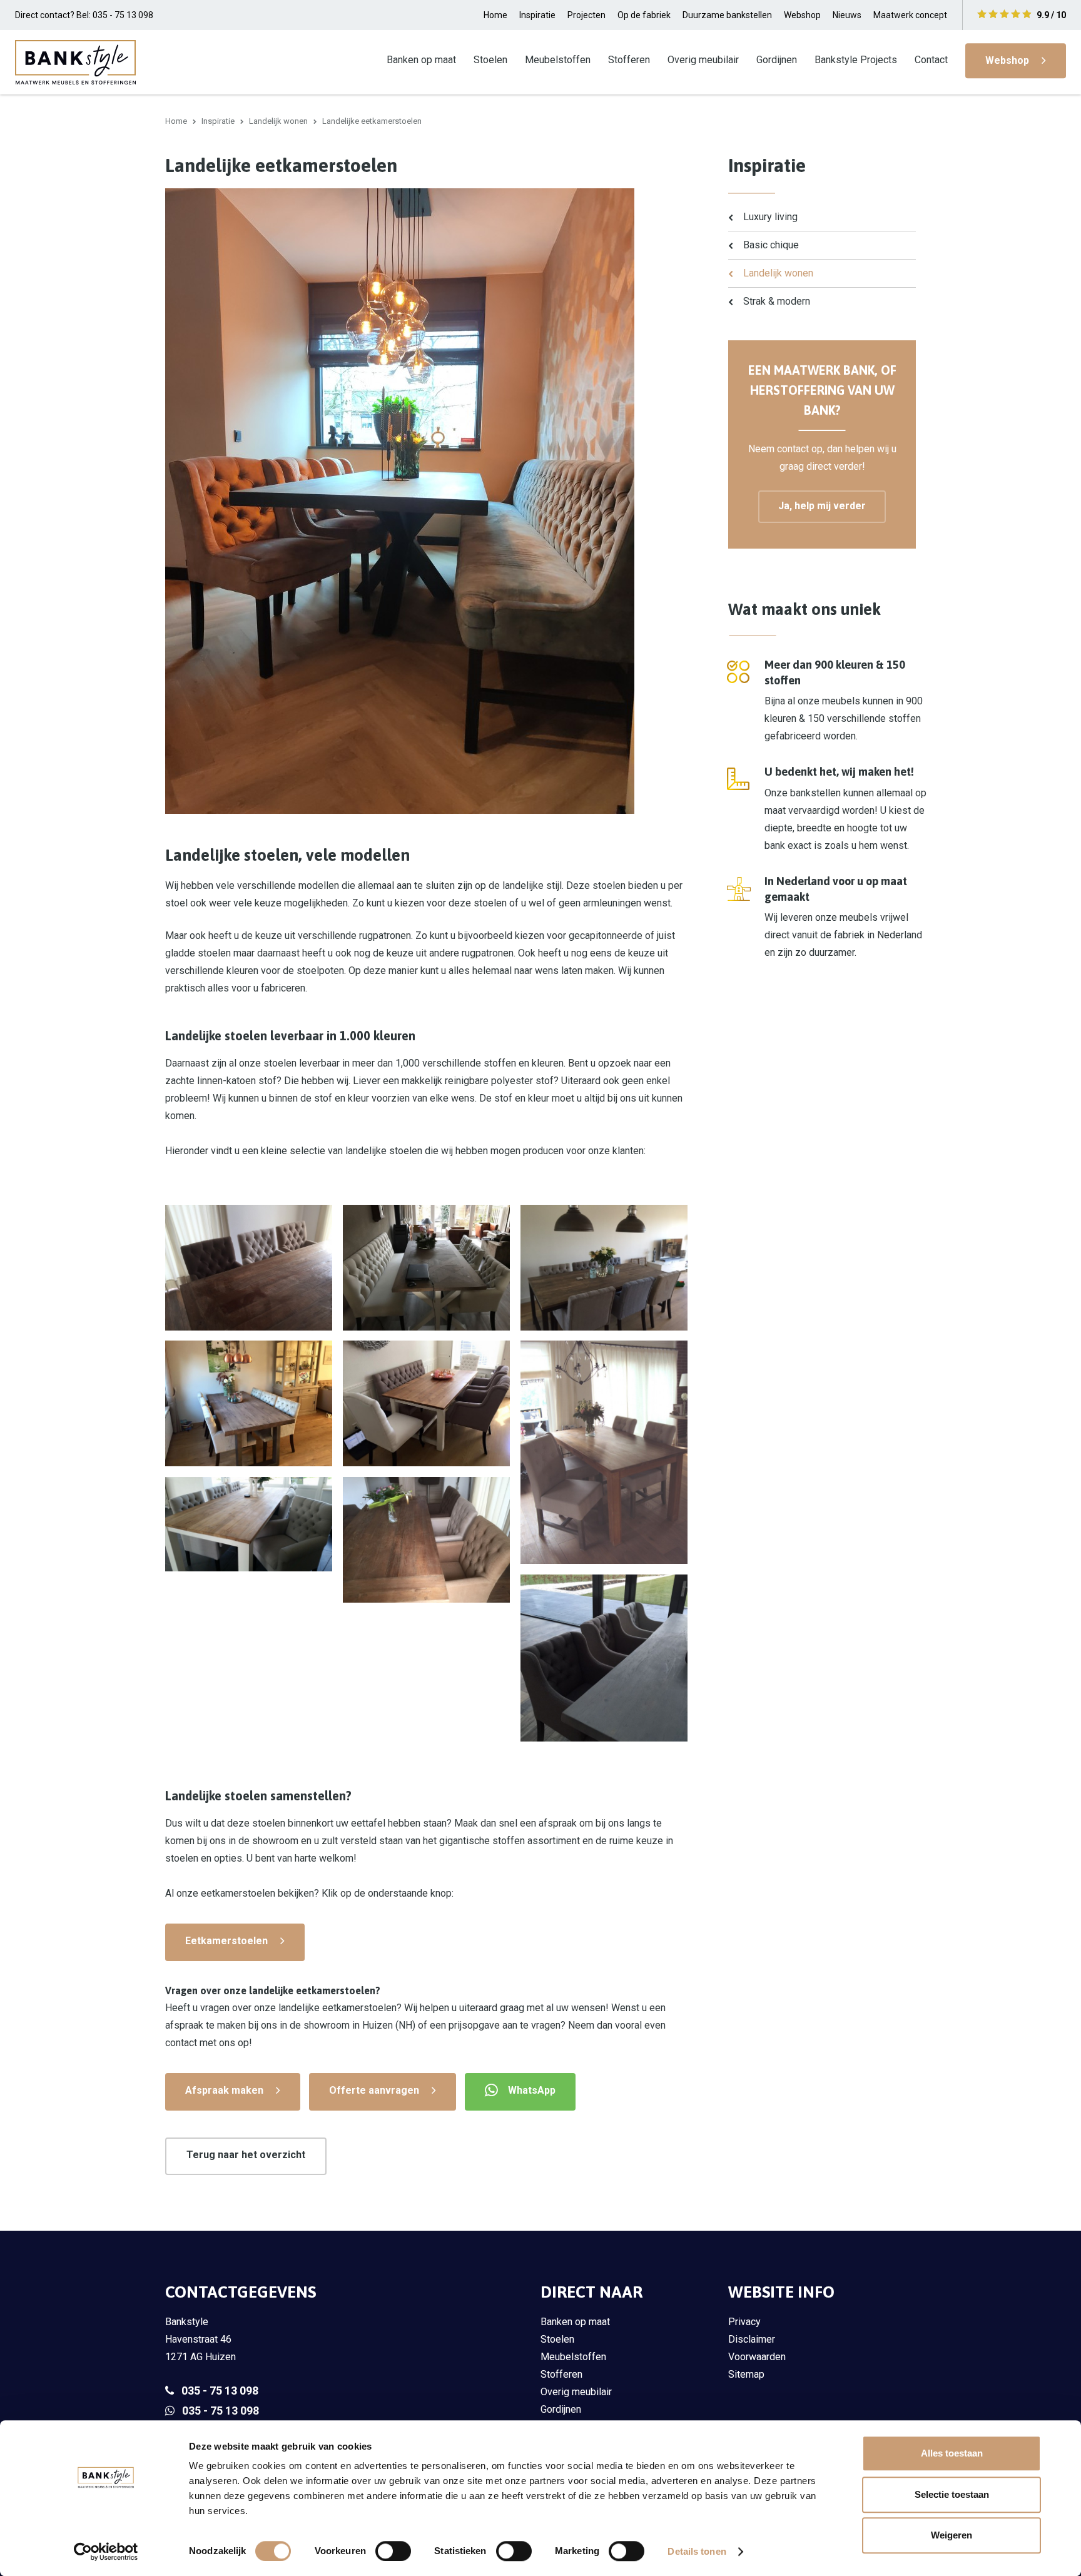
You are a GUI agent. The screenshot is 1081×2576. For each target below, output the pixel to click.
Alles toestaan (952, 2453)
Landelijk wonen (278, 121)
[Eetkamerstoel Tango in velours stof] (604, 1268)
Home (495, 15)
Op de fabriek (644, 15)
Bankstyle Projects (856, 60)
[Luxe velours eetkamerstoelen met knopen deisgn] (249, 1403)
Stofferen (629, 60)
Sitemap (746, 2374)
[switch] (393, 2551)
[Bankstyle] (75, 62)
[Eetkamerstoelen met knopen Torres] (604, 1452)
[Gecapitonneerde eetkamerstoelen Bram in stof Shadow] (249, 1268)
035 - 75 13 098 (220, 2391)
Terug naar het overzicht (246, 2155)
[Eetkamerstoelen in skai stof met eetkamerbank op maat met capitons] (426, 1268)
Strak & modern (777, 301)
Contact (931, 60)
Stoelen (490, 60)
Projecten (586, 15)
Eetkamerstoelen (226, 1941)
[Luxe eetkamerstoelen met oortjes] (604, 1658)
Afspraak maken (224, 2090)
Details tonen (697, 2551)
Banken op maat (421, 60)
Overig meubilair (703, 60)
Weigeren (952, 2535)
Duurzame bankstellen (727, 15)
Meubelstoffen (558, 60)
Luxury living (770, 217)
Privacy (744, 2322)
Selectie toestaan (952, 2494)
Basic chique (771, 245)
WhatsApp (532, 2090)
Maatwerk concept (910, 15)
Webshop (802, 15)
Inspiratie (537, 15)
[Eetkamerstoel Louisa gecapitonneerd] (249, 1524)
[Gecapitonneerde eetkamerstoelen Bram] (426, 1540)
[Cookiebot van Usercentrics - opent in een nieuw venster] (106, 2552)
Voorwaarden (757, 2357)
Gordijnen (777, 60)
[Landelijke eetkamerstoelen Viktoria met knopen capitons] (426, 1403)
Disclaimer (752, 2339)
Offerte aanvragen (374, 2090)
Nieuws (847, 15)
